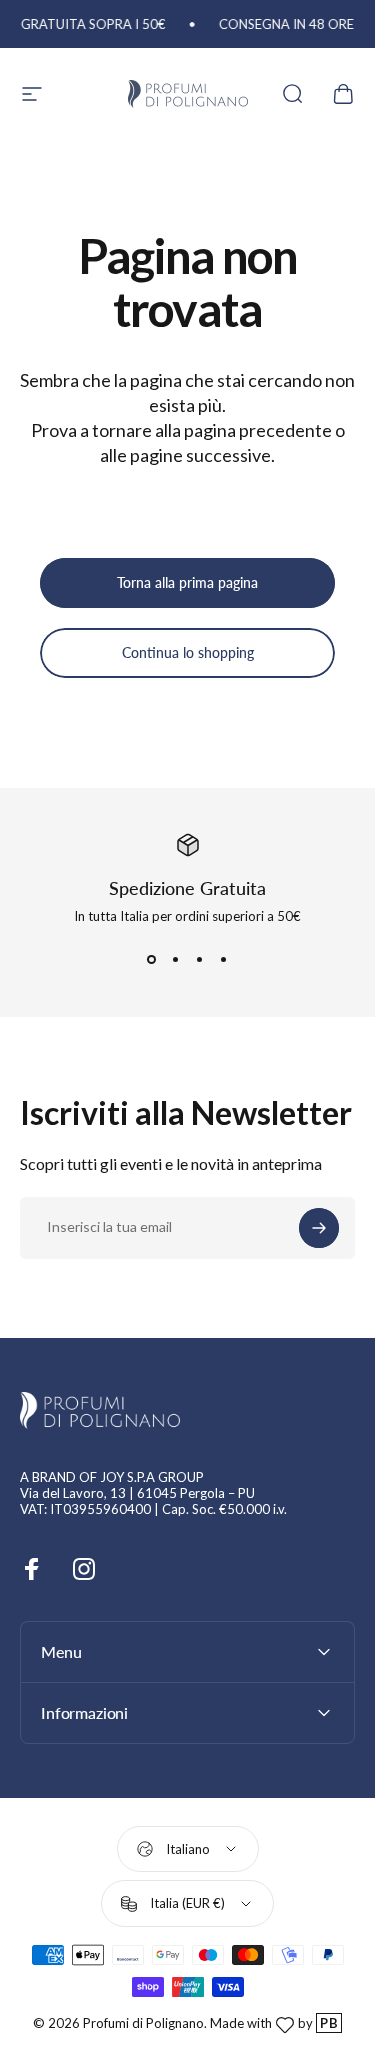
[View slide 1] (152, 960)
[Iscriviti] (319, 1228)
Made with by (274, 2023)
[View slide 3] (200, 960)
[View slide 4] (224, 960)
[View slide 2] (176, 960)
